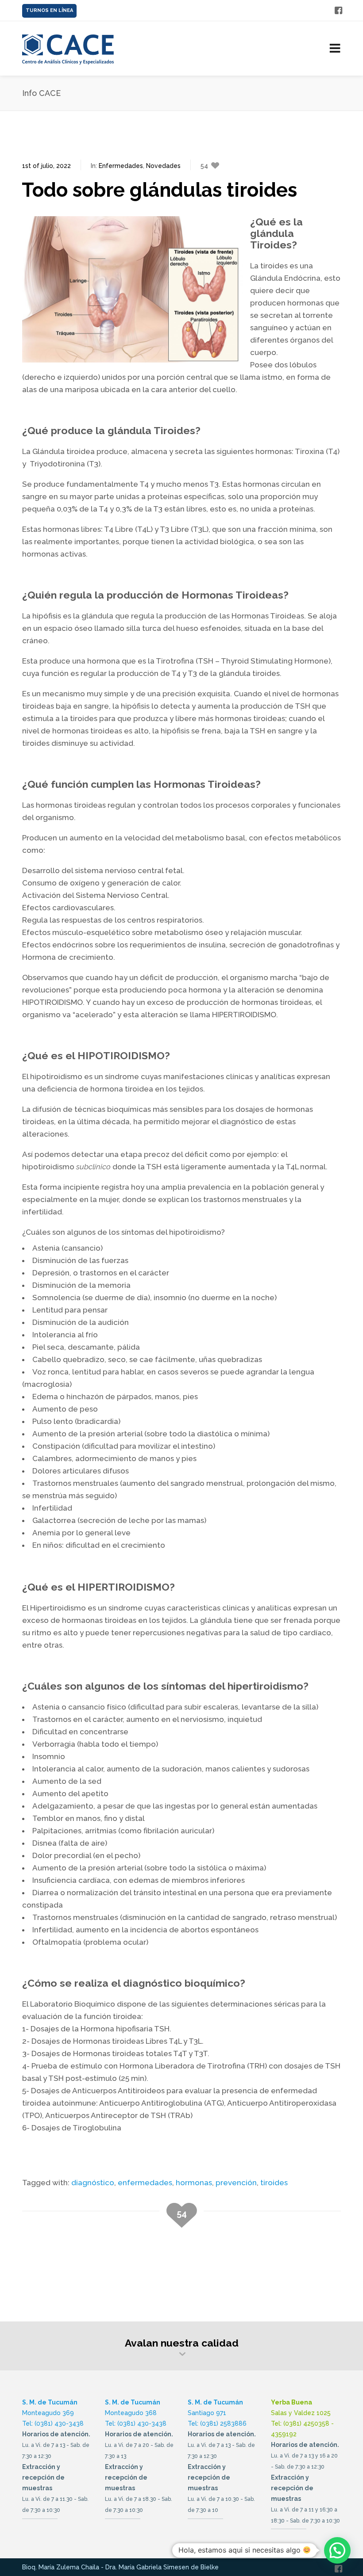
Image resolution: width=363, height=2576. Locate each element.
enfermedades (145, 2183)
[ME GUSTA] (338, 8)
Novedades (163, 166)
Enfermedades (121, 166)
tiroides (274, 2183)
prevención (236, 2183)
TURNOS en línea (49, 10)
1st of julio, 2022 (46, 166)
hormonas (194, 2183)
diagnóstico (93, 2183)
